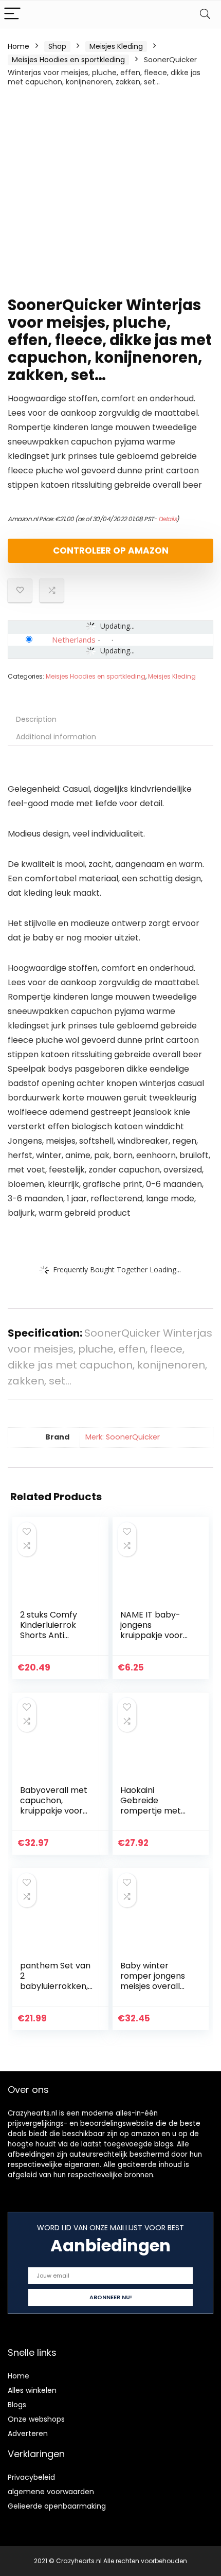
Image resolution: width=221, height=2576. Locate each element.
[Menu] (12, 14)
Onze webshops (36, 2419)
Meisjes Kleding (116, 46)
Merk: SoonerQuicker (123, 1437)
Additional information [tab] (56, 737)
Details (168, 519)
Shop (57, 46)
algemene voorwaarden (51, 2492)
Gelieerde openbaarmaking (57, 2506)
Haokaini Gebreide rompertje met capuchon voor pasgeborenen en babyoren (156, 1816)
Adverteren (28, 2433)
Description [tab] (36, 719)
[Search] (205, 14)
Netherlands (74, 639)
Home (19, 46)
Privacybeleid (31, 2477)
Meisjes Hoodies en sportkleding (68, 60)
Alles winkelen (32, 2390)
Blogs (17, 2405)
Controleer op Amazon (111, 550)
